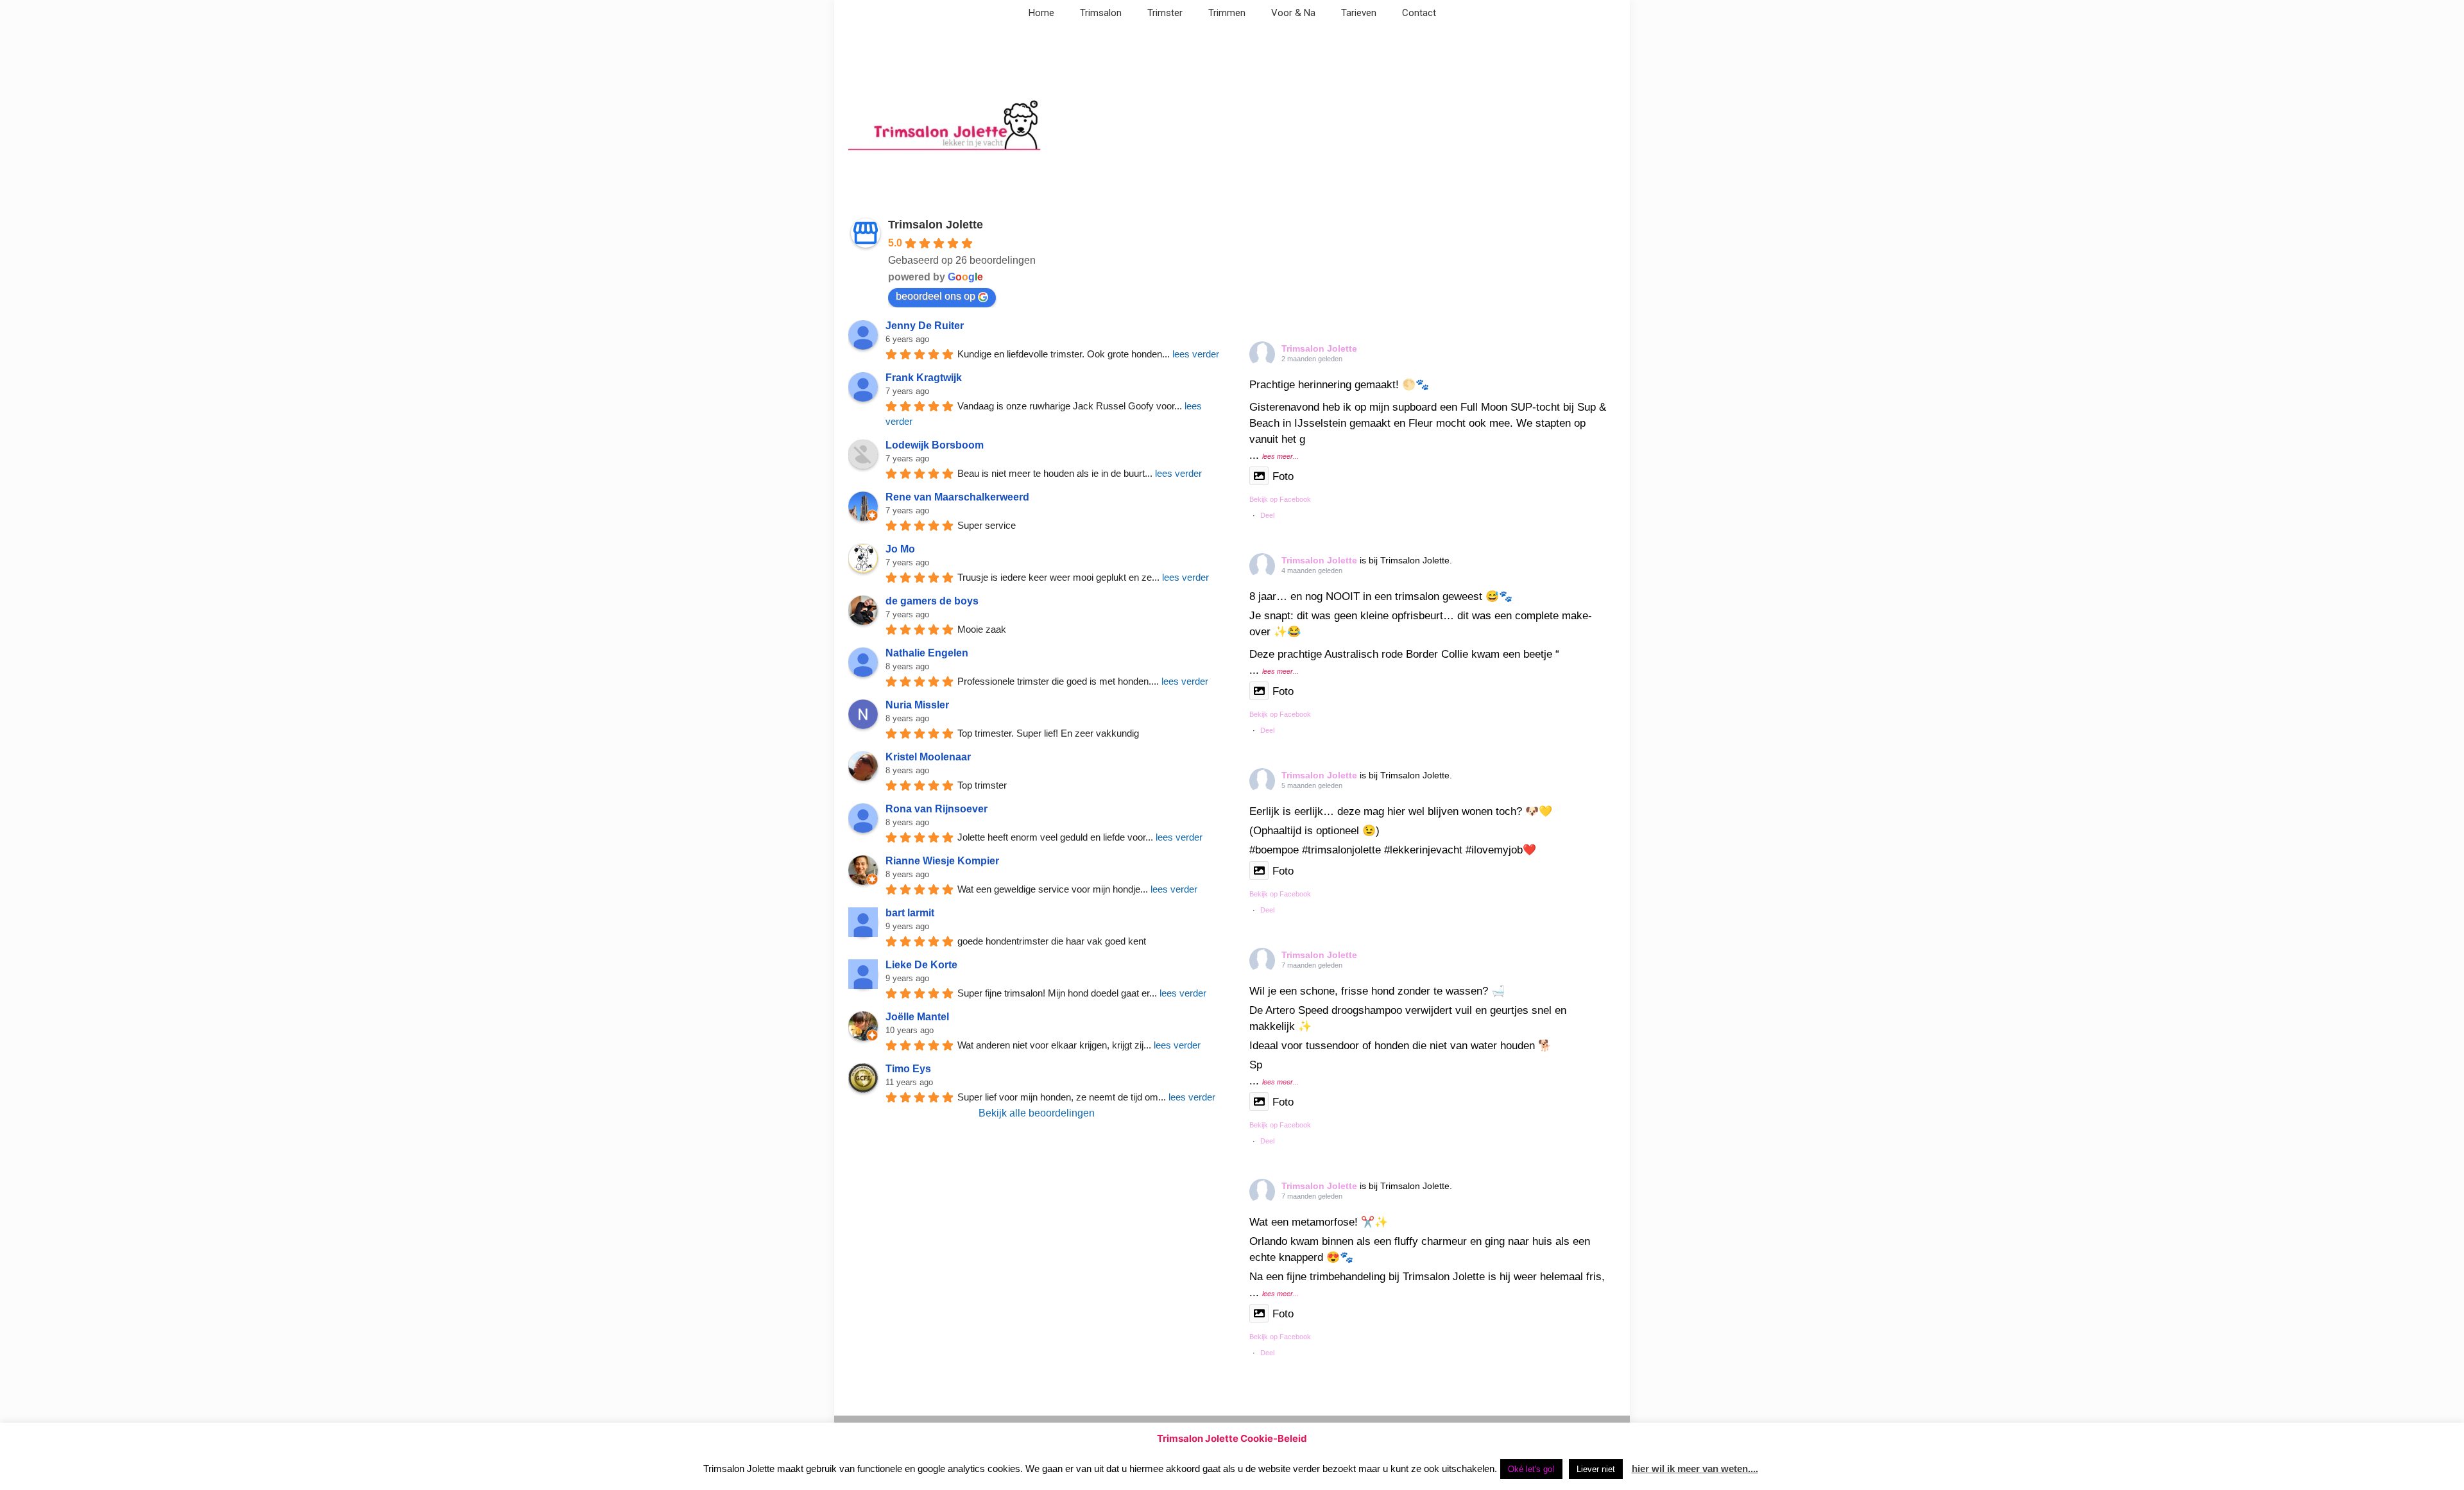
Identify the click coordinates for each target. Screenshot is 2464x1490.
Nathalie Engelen (927, 653)
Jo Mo (900, 549)
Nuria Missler (917, 705)
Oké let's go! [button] (1531, 1469)
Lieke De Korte (921, 965)
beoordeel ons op (936, 296)
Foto (1283, 476)
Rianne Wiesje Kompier (942, 861)
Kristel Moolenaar (928, 757)
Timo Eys (908, 1069)
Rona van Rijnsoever (937, 809)
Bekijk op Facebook (1280, 499)
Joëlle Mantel (917, 1017)
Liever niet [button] (1596, 1469)
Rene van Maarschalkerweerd (957, 497)
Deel (1267, 515)
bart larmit (910, 913)
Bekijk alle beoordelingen (1037, 1113)
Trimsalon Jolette (936, 225)
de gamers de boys (932, 601)
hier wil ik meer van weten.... (1695, 1469)
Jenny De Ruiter (925, 326)
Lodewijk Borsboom (935, 445)
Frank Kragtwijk (924, 378)
